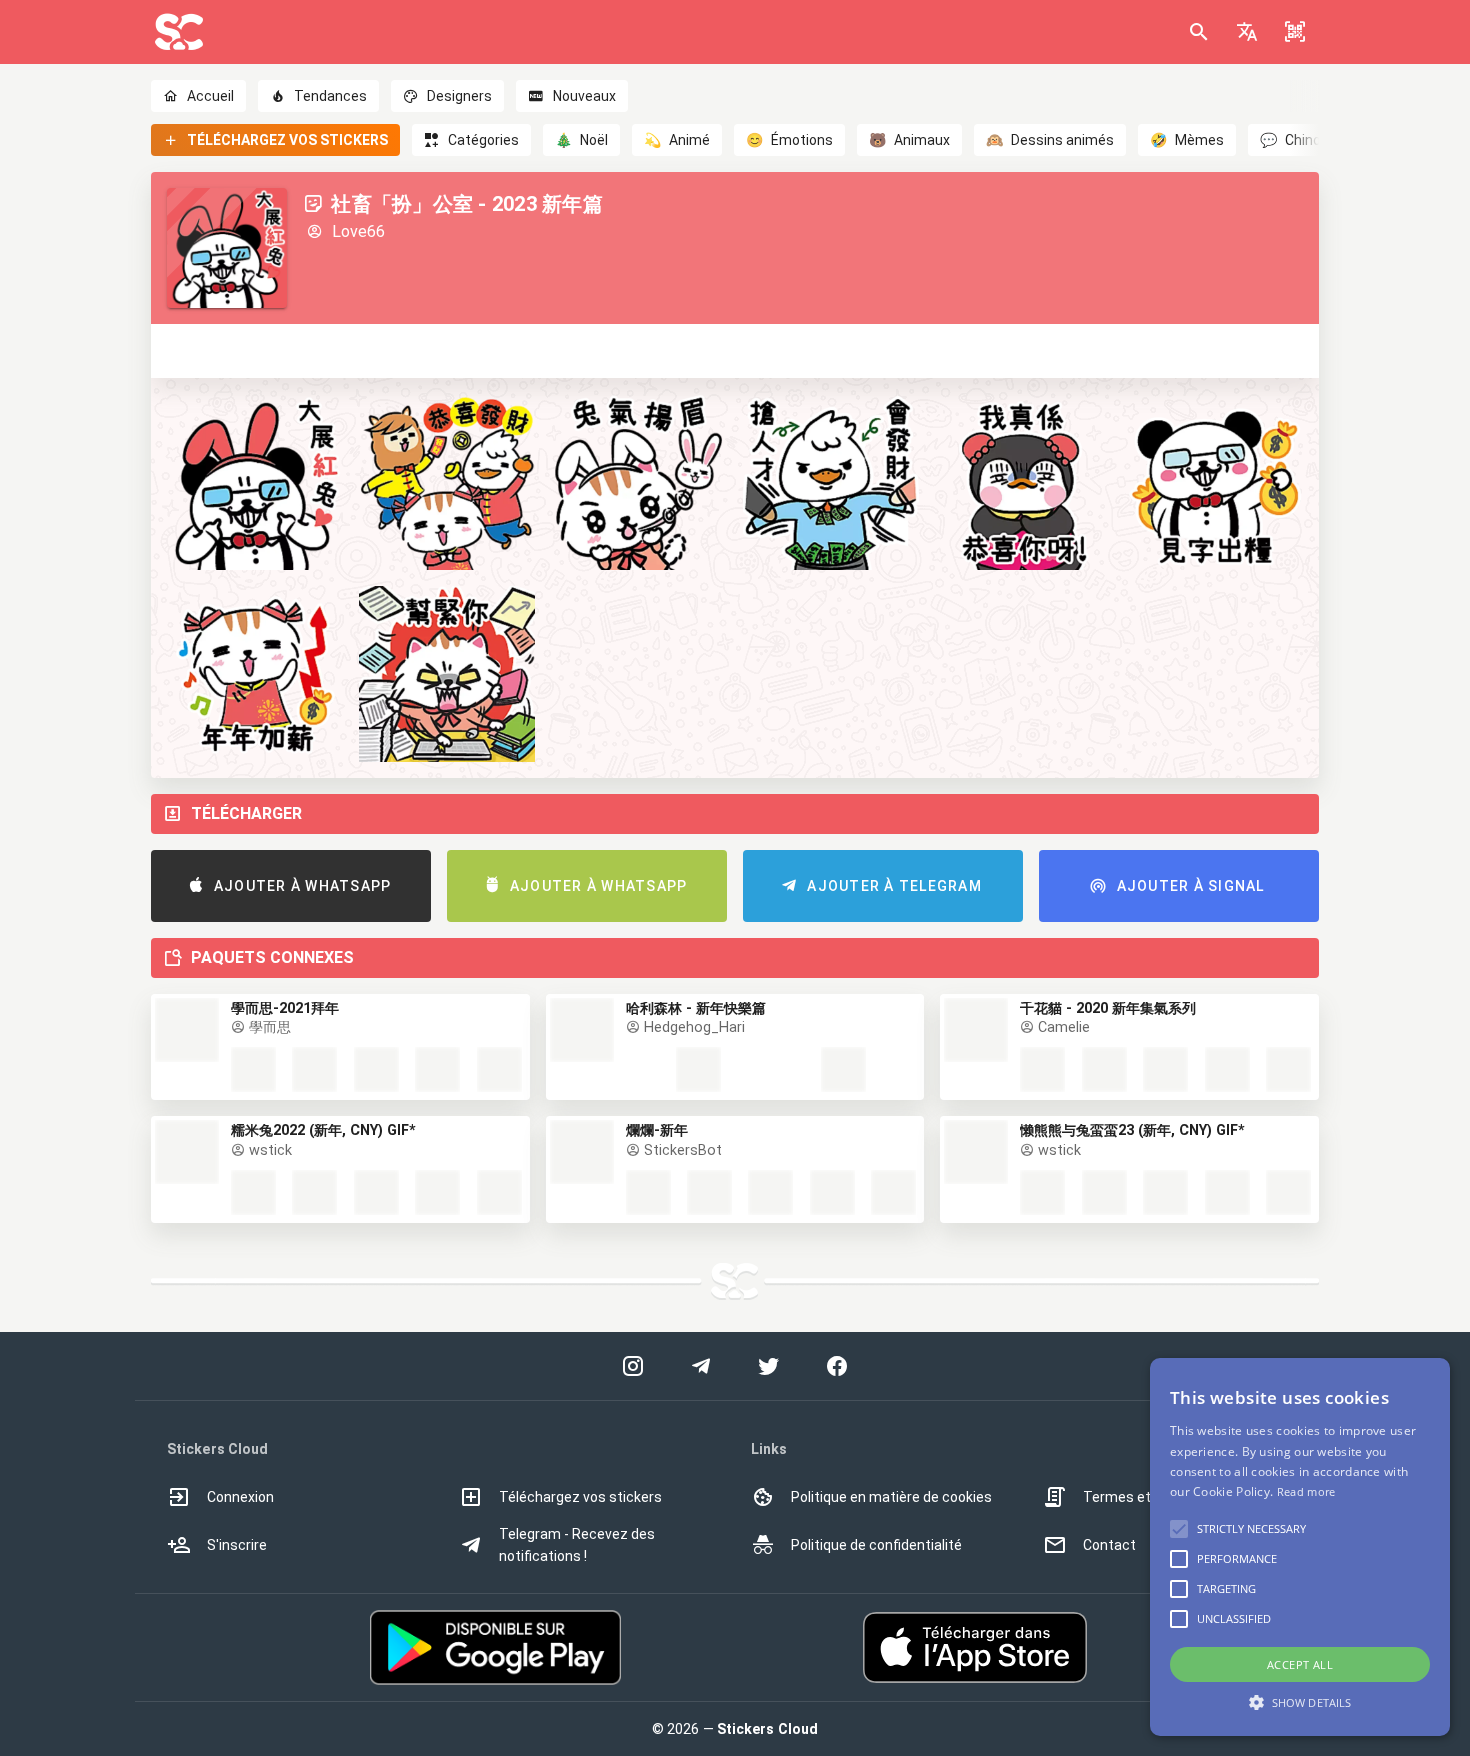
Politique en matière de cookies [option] (891, 1497)
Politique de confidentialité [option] (876, 1545)
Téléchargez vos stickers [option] (580, 1497)
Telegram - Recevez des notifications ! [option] (577, 1545)
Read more (1306, 1491)
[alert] (1300, 1547)
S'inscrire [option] (237, 1545)
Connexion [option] (240, 1497)
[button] (1247, 32)
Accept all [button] (1300, 1664)
